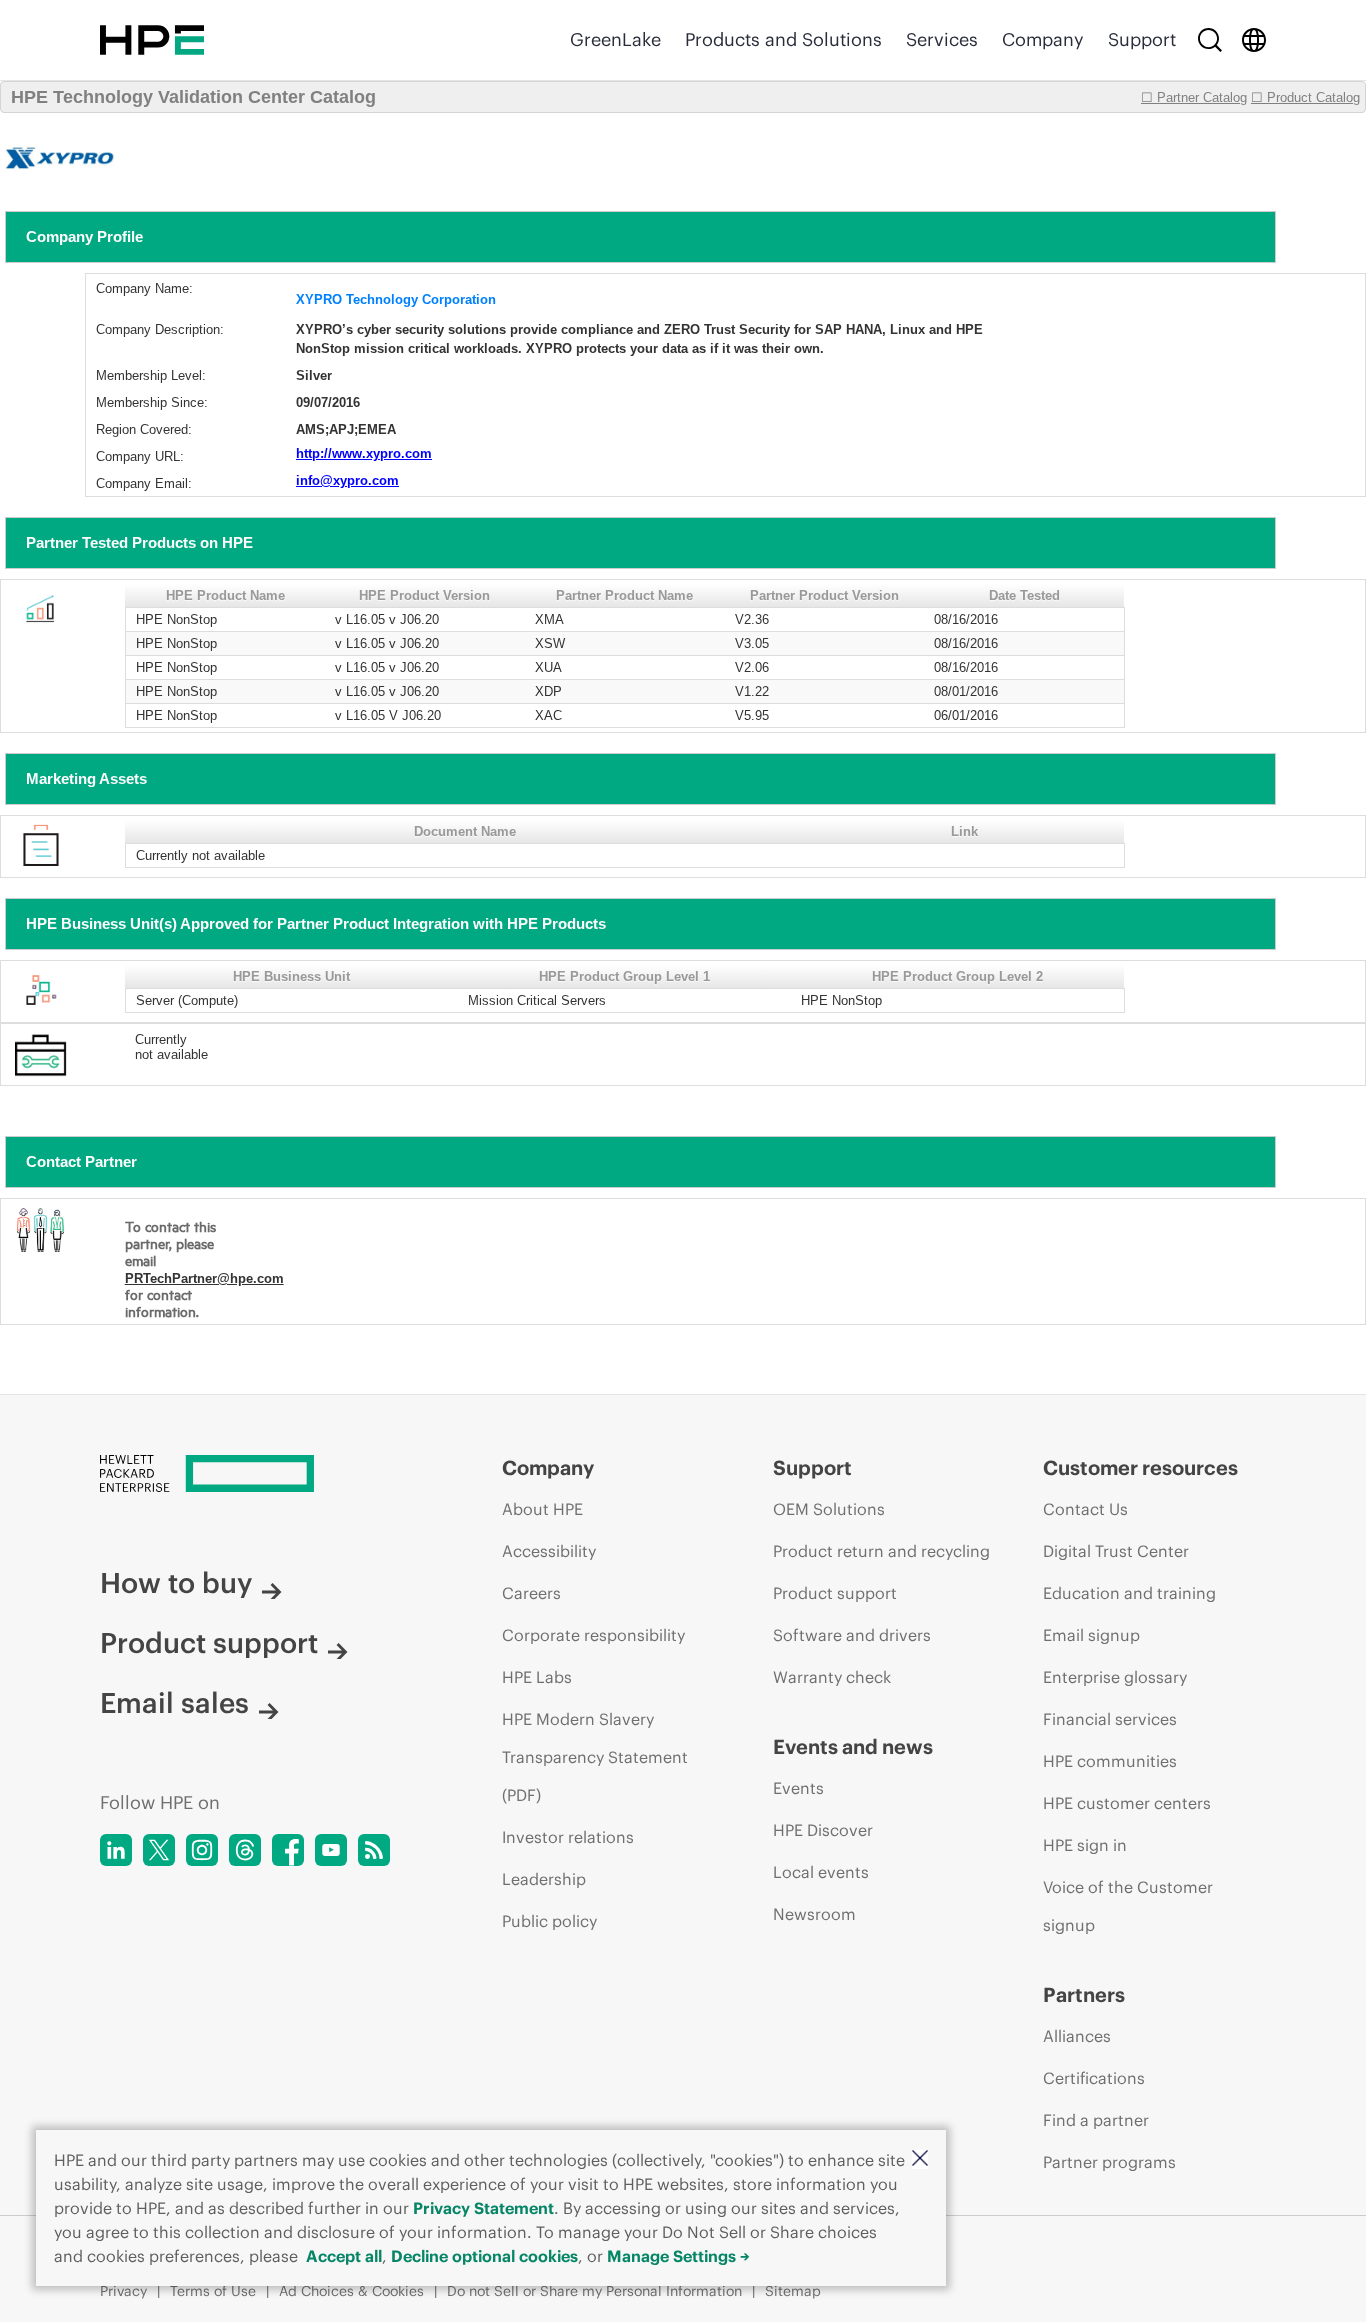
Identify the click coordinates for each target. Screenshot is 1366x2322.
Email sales (174, 1703)
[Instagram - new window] (202, 1850)
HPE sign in (1085, 1845)
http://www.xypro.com (364, 453)
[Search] (1210, 40)
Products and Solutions (783, 39)
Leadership (544, 1879)
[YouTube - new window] (331, 1850)
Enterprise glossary (1115, 1677)
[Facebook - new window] (288, 1850)
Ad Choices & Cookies (351, 2291)
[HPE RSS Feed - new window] (374, 1850)
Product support (209, 1643)
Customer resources (1140, 1467)
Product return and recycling (881, 1551)
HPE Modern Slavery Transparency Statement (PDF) (595, 1757)
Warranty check (832, 1677)
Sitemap (793, 2291)
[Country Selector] (1254, 40)
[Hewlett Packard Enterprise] (152, 40)
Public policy (549, 1921)
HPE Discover (823, 1830)
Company (1043, 39)
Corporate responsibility (593, 1635)
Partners (1084, 1994)
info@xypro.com (347, 480)
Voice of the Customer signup (1128, 1906)
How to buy (176, 1583)
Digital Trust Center (1116, 1551)
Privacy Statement (483, 2208)
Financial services (1110, 1719)
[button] (920, 2159)
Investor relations (568, 1837)
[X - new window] (159, 1850)
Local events (821, 1872)
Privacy (123, 2291)
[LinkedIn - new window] (116, 1850)
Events (798, 1788)
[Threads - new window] (245, 1850)
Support (1142, 39)
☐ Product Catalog (1305, 97)
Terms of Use (213, 2291)
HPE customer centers (1127, 1803)
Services (942, 39)
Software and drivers (852, 1635)
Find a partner (1096, 2120)
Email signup (1091, 1635)
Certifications (1094, 2078)
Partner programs (1109, 2162)
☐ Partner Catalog (1194, 97)
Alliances (1077, 2036)
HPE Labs (537, 1677)
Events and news (853, 1746)
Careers (531, 1593)
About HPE (542, 1509)
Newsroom (814, 1914)
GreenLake (615, 39)
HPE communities (1110, 1761)
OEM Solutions (829, 1509)
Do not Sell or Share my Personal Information (594, 2291)
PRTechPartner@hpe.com (204, 1278)
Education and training (1129, 1593)
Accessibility (549, 1551)
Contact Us (1085, 1509)
